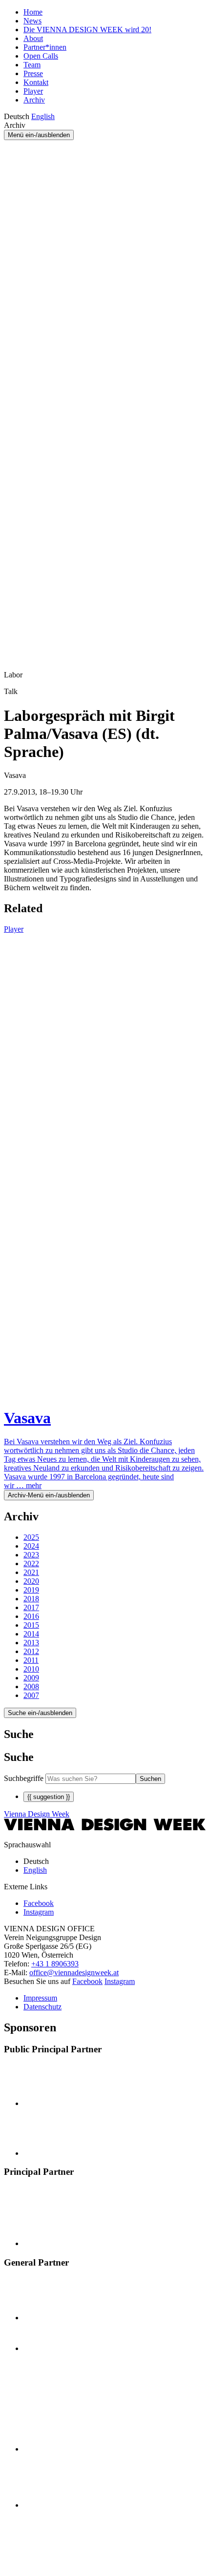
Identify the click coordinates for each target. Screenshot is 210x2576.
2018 (31, 1599)
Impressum (40, 1998)
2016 (31, 1616)
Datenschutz (42, 2007)
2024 (31, 1546)
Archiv (34, 100)
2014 (31, 1634)
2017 (31, 1607)
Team (32, 65)
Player (33, 91)
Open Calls (41, 56)
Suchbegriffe (24, 1778)
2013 (31, 1643)
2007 (31, 1695)
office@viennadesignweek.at (74, 1973)
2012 (31, 1651)
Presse (33, 73)
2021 (31, 1572)
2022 (31, 1564)
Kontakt (36, 82)
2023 (31, 1555)
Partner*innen (45, 47)
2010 (31, 1669)
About (33, 38)
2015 (31, 1625)
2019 (31, 1590)
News (32, 21)
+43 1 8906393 (55, 1964)
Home (33, 12)
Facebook (87, 1981)
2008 (31, 1687)
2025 (31, 1537)
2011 (31, 1660)
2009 (31, 1678)
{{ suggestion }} (49, 1797)
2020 (31, 1581)
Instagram (120, 1981)
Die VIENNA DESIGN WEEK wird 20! (87, 30)
